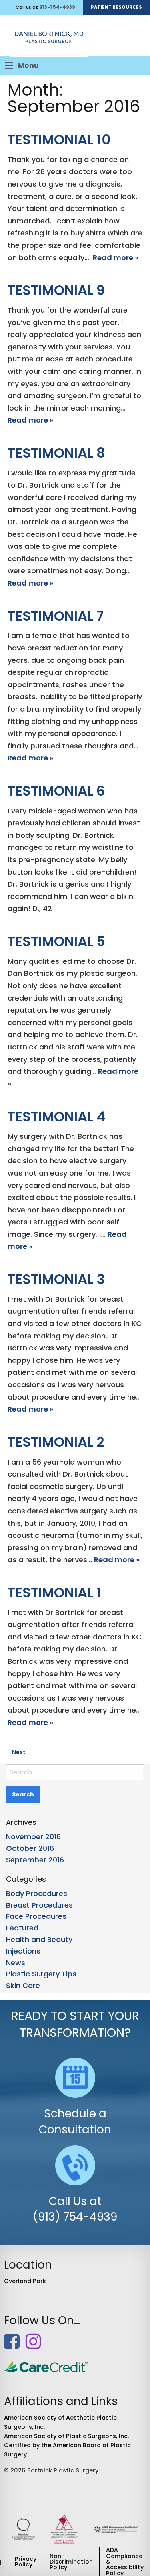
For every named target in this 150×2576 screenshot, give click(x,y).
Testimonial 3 (56, 1279)
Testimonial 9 (56, 290)
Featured (22, 1928)
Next (19, 1752)
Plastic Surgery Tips (41, 1974)
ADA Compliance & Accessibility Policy (125, 2562)
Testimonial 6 (56, 791)
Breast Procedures (39, 1905)
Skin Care (23, 1985)
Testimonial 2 (56, 1442)
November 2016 (33, 1837)
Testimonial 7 (56, 616)
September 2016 (35, 1860)
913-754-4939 (57, 7)
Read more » (116, 258)
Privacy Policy (26, 2562)
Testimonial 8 (56, 453)
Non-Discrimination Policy (71, 2562)
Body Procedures (37, 1893)
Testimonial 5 (56, 941)
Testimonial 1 (55, 1593)
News (16, 1963)
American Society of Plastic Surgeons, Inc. (66, 2436)
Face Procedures (36, 1916)
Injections (23, 1951)
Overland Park (25, 2281)
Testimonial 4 (57, 1117)
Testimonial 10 (59, 140)
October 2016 (30, 1848)
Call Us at (75, 2201)
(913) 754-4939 (75, 2217)
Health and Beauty (39, 1939)
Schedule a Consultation (75, 2121)
